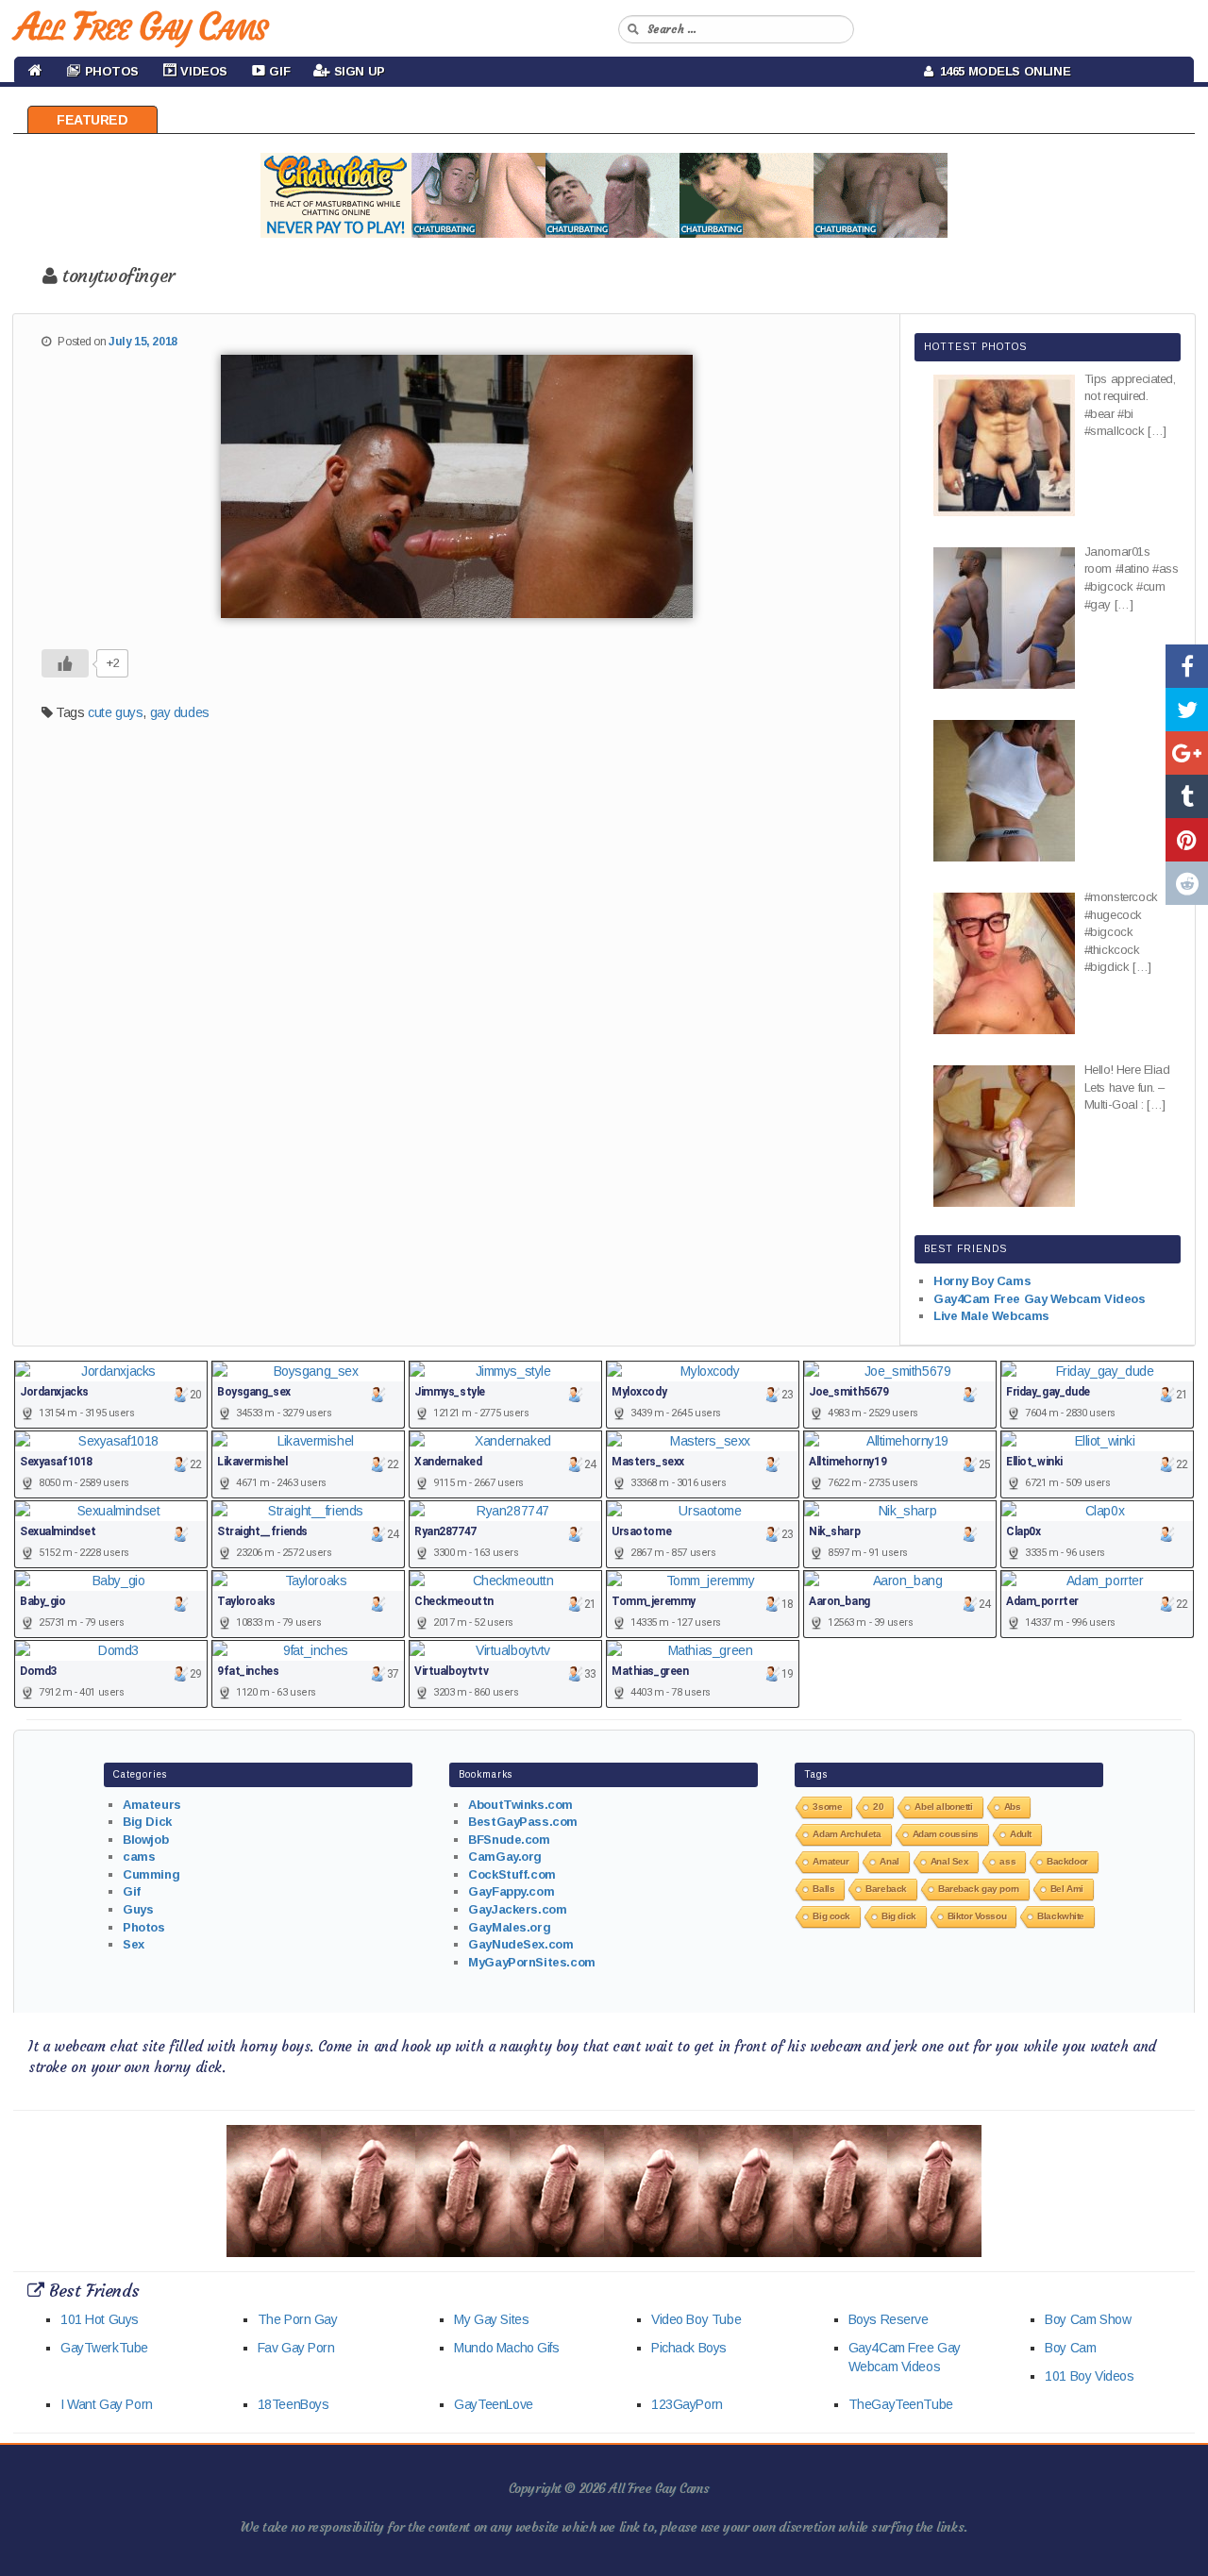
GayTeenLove (493, 2404)
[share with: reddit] (1187, 883)
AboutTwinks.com (520, 1805)
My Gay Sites (491, 2319)
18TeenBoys (294, 2404)
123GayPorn (687, 2404)
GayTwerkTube (104, 2348)
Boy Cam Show (1088, 2319)
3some (827, 1807)
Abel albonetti (943, 1807)
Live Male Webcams (991, 1316)
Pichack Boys (689, 2348)
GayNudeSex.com (520, 1944)
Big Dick (147, 1822)
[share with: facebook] (1187, 666)
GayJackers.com (517, 1909)
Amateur (830, 1861)
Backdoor (1067, 1861)
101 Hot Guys (100, 2319)
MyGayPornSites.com (531, 1962)
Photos (143, 1927)
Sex (134, 1944)
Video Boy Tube (696, 2319)
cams (139, 1857)
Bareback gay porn (979, 1889)
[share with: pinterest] (1187, 840)
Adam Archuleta (847, 1834)
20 (878, 1807)
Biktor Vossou (977, 1916)
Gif (132, 1891)
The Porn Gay (298, 2319)
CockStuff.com (512, 1874)
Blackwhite (1061, 1916)
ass (1007, 1861)
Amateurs (152, 1805)
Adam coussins (946, 1834)
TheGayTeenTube (901, 2404)
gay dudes (180, 712)
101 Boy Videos (1089, 2376)
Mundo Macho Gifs (506, 2348)
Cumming (151, 1874)
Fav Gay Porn (296, 2348)
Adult (1021, 1834)
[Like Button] (65, 663)
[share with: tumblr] (1187, 796)
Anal (889, 1861)
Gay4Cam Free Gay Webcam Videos (1039, 1299)
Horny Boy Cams (982, 1281)
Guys (138, 1909)
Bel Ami (1067, 1889)
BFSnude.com (509, 1840)
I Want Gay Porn (107, 2404)
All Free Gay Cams (141, 26)
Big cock (831, 1916)
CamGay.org (505, 1857)
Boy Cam (1070, 2348)
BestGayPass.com (523, 1822)
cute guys (115, 712)
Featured (92, 120)
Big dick (899, 1916)
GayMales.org (509, 1927)
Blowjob (145, 1840)
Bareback (886, 1889)
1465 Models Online (1002, 71)
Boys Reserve (889, 2319)
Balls (823, 1889)
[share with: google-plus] (1187, 753)
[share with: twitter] (1187, 710)
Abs (1013, 1807)
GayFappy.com (511, 1891)
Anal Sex (950, 1861)
